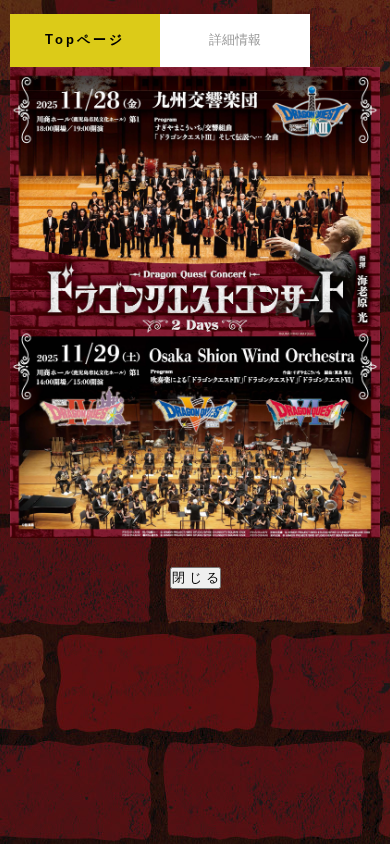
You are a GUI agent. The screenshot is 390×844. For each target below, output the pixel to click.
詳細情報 (235, 39)
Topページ (85, 39)
